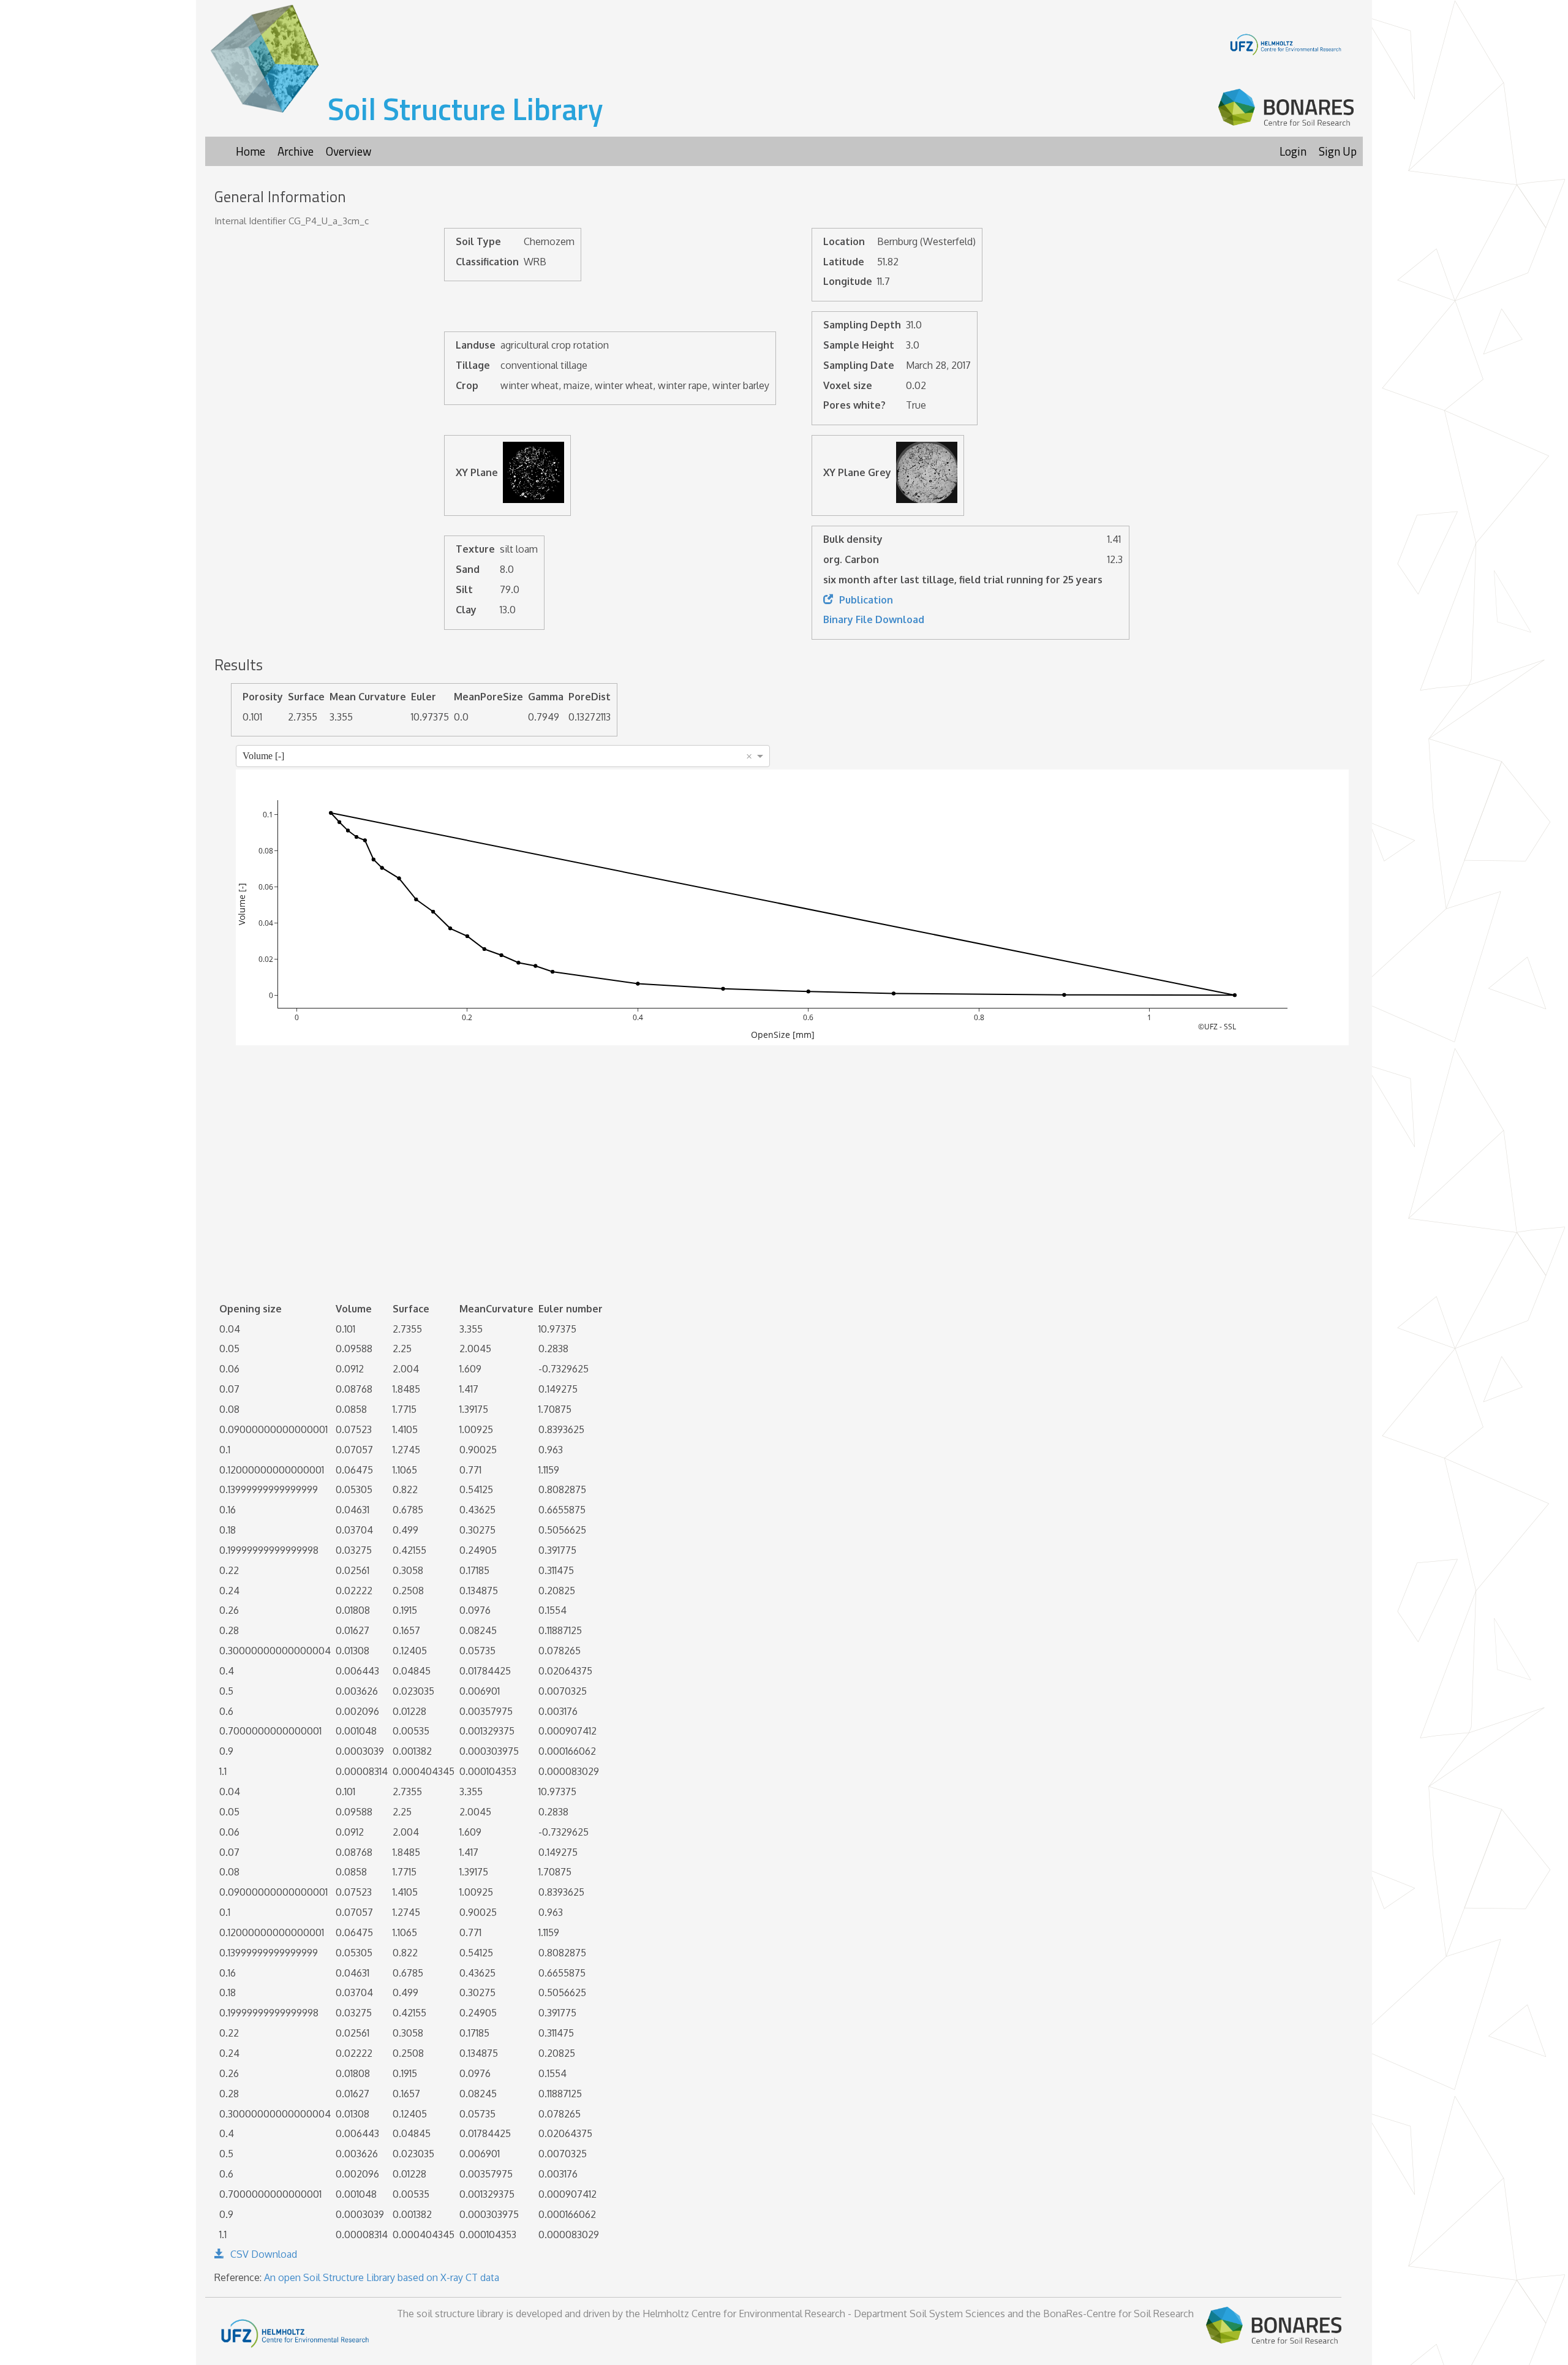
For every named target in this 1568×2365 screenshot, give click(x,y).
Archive (296, 151)
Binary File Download (874, 619)
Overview (349, 151)
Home (251, 151)
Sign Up (1338, 151)
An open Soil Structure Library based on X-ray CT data (382, 2277)
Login (1293, 151)
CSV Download (264, 2254)
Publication (866, 600)
